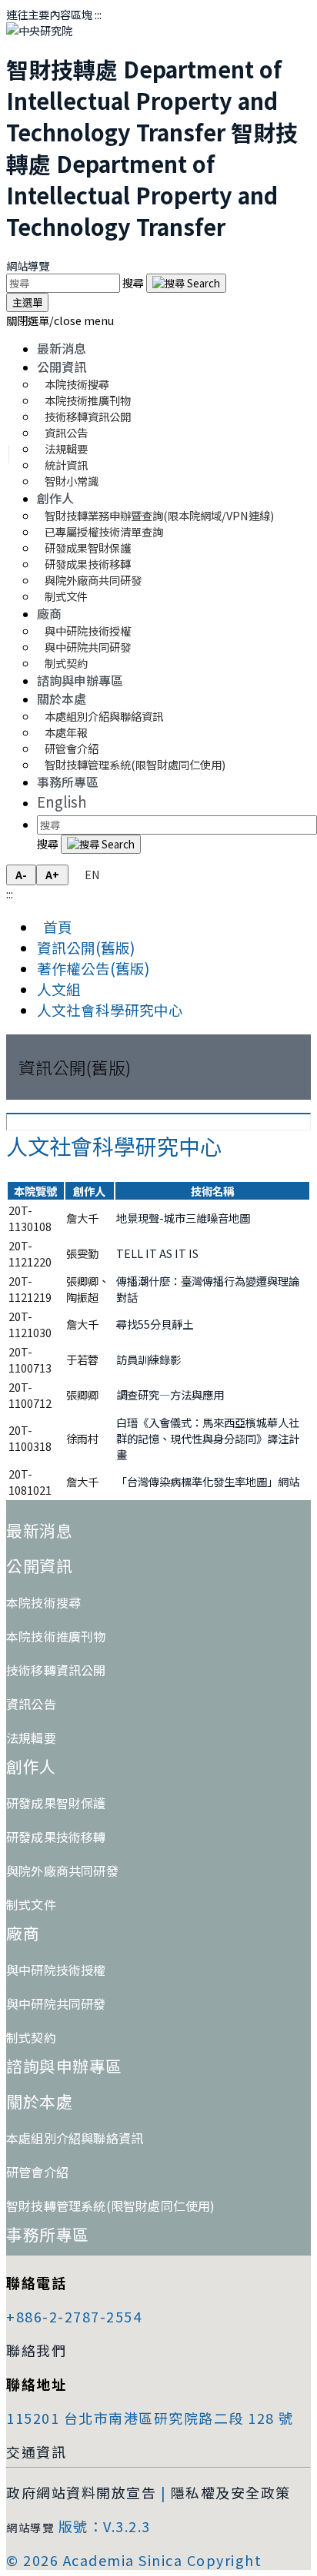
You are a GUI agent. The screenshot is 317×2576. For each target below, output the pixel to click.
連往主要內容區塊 (49, 14)
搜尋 (134, 282)
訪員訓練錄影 (148, 1359)
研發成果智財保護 (56, 1803)
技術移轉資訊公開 (56, 1670)
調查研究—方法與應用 (170, 1394)
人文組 (59, 989)
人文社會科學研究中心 (110, 1009)
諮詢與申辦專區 (80, 680)
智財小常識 (72, 481)
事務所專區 (68, 782)
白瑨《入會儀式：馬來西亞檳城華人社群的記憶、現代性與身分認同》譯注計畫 (208, 1438)
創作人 (55, 498)
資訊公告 (31, 1704)
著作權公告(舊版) (93, 968)
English (62, 801)
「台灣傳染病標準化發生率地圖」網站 (208, 1481)
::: (98, 14)
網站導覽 (28, 266)
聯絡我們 (36, 2350)
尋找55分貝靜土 (155, 1324)
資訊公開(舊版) (86, 947)
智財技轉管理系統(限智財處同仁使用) (135, 764)
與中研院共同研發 (56, 2003)
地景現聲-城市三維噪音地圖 (183, 1218)
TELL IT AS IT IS (157, 1253)
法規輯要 (31, 1738)
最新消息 (62, 348)
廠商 (49, 613)
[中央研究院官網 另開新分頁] (39, 30)
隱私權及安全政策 (231, 2492)
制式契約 (66, 663)
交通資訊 (36, 2452)
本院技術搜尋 (43, 1602)
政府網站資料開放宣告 (81, 2492)
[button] (60, 320)
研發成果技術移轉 (56, 1837)
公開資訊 (62, 367)
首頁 (55, 926)
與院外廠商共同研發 (62, 1871)
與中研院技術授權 (56, 1970)
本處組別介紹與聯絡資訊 (104, 716)
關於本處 (62, 699)
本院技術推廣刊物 (56, 1636)
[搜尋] (186, 283)
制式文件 (66, 596)
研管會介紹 (37, 2172)
